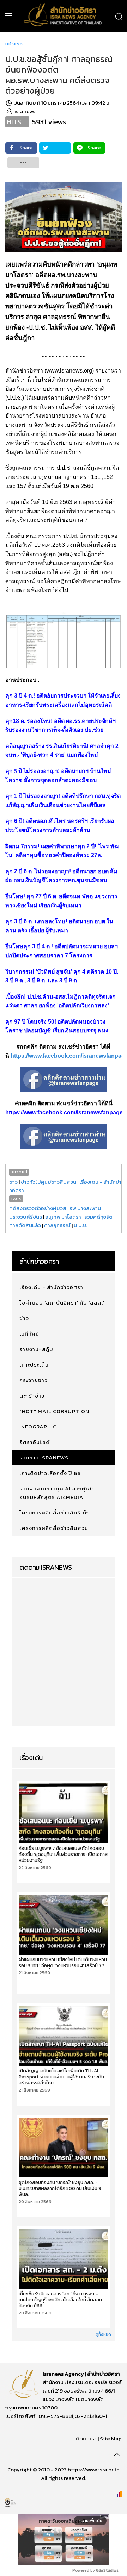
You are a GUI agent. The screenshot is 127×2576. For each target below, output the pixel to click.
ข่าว (13, 1182)
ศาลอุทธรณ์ (57, 1225)
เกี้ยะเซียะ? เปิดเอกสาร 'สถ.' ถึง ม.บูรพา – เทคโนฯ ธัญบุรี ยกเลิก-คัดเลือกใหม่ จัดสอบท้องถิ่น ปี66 (60, 2300)
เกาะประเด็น (34, 1365)
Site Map (111, 2439)
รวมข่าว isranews (44, 1458)
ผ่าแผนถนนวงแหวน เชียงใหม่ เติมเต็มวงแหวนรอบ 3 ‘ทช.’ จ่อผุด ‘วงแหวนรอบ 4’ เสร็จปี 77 (63, 1963)
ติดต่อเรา (86, 2439)
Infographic (38, 1427)
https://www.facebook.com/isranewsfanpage (64, 1112)
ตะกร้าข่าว (32, 1396)
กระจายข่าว (34, 1380)
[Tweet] (55, 148)
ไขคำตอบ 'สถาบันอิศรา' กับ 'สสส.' (62, 1303)
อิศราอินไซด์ (35, 1442)
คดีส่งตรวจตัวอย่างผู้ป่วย (38, 1208)
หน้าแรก (14, 44)
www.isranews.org (69, 371)
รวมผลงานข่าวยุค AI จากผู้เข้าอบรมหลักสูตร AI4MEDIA (57, 1493)
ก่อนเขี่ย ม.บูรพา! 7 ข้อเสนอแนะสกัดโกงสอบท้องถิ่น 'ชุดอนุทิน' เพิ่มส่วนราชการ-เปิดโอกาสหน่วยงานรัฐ (63, 1854)
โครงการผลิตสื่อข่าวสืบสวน (54, 1528)
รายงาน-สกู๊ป (36, 1349)
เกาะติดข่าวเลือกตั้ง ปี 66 (50, 1473)
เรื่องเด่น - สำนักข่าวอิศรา (51, 1287)
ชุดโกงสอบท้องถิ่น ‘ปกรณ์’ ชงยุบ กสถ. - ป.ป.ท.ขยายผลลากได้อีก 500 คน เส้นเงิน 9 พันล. (60, 2189)
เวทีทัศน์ (29, 1334)
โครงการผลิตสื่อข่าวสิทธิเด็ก (55, 1512)
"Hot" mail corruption (54, 1411)
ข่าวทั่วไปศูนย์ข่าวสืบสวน (49, 1182)
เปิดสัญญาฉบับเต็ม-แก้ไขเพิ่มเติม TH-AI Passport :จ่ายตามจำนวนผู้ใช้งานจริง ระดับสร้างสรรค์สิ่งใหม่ (61, 2077)
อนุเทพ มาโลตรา (63, 1217)
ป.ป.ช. (80, 1225)
